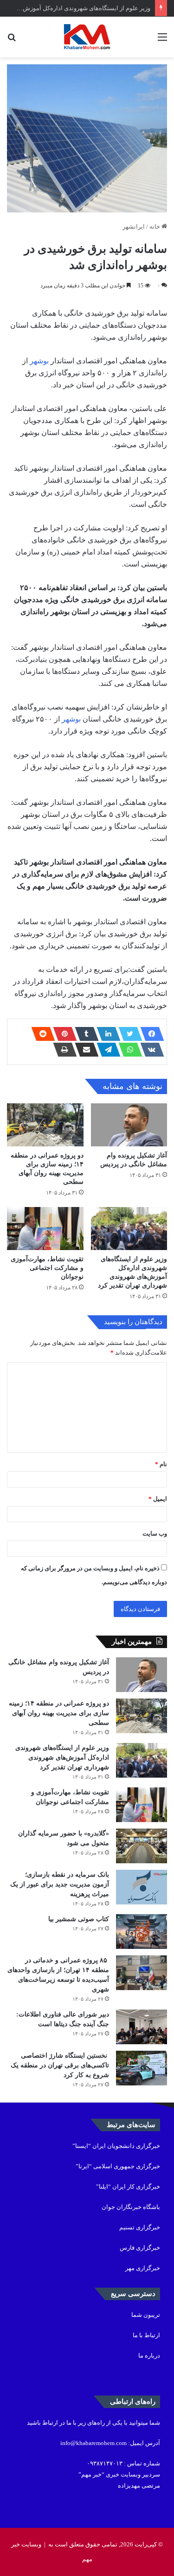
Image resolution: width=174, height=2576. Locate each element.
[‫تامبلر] (84, 1034)
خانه (155, 227)
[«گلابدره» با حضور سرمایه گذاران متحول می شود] (142, 1846)
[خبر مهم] (87, 37)
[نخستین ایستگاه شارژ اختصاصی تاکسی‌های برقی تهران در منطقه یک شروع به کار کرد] (142, 2068)
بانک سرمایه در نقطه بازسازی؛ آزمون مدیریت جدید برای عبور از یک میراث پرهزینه (60, 1884)
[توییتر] (128, 1034)
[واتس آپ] (128, 1050)
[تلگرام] (106, 1050)
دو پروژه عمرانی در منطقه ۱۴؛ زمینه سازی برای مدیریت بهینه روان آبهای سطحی (59, 1713)
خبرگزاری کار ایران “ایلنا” (128, 2187)
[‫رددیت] (40, 1034)
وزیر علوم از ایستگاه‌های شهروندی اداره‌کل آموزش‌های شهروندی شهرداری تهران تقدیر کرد (62, 1758)
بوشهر (39, 361)
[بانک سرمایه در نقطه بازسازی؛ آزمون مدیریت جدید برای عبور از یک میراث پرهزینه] (142, 1887)
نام (161, 1464)
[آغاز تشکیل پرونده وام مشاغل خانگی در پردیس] (129, 1125)
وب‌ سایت (155, 1534)
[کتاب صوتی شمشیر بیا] (142, 1932)
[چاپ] (62, 1050)
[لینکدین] (106, 1034)
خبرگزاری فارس (140, 2248)
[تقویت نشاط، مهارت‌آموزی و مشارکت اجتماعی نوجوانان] (45, 1229)
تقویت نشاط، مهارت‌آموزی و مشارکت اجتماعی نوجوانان (47, 1268)
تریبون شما (146, 2315)
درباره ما (149, 2355)
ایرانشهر (134, 227)
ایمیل (158, 1499)
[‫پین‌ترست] (62, 1034)
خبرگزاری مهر (143, 2268)
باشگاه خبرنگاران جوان (131, 2207)
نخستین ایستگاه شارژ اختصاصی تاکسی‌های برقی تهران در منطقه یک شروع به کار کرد (60, 2065)
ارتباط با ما (146, 2335)
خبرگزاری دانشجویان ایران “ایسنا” (116, 2146)
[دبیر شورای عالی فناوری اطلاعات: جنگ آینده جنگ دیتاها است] (142, 2027)
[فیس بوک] (149, 1034)
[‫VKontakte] (149, 1050)
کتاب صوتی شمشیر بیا (78, 1919)
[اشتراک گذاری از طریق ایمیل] (84, 1050)
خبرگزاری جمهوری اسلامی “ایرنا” (118, 2166)
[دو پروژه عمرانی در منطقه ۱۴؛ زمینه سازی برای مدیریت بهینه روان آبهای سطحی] (45, 1125)
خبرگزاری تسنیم (140, 2227)
